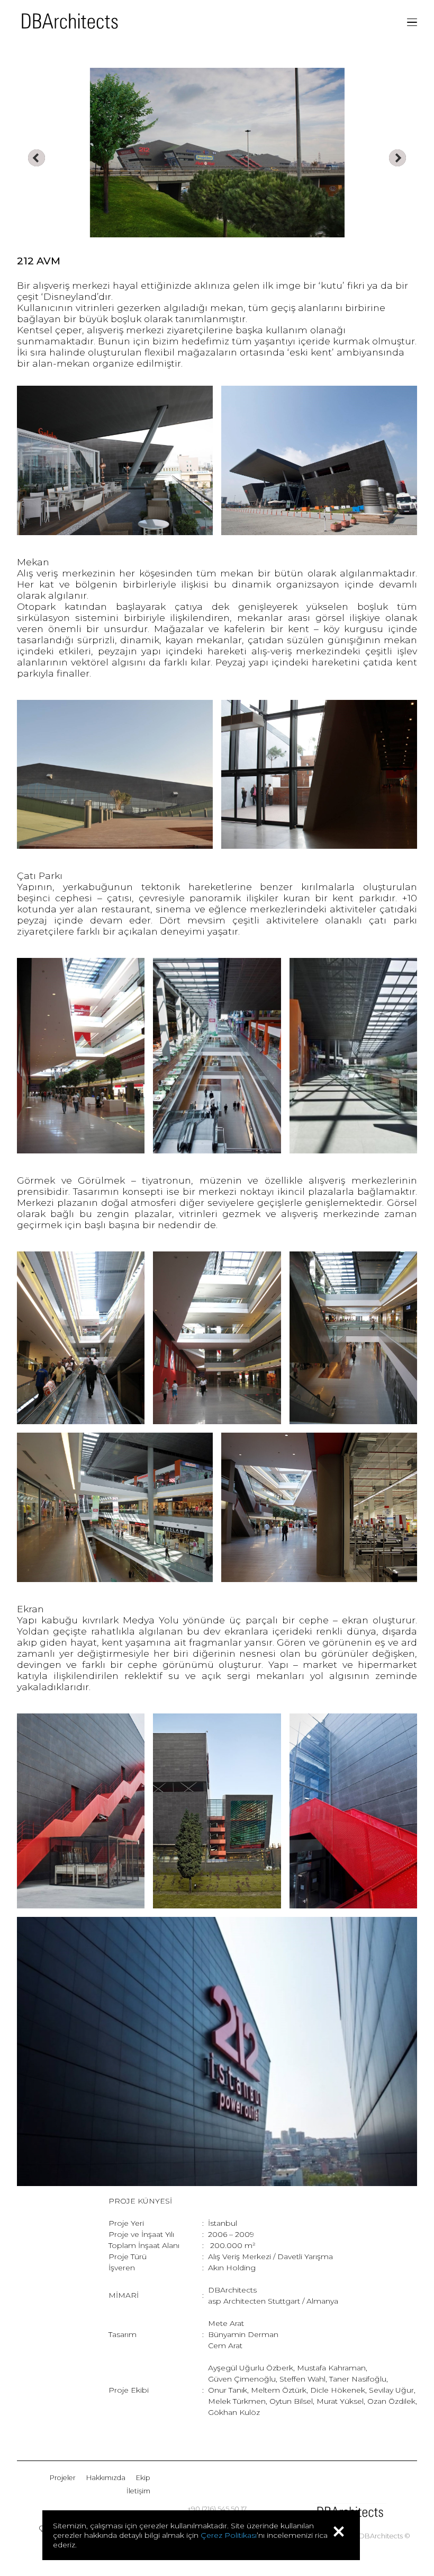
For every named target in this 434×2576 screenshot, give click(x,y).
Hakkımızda (106, 2478)
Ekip (143, 2478)
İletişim (138, 2491)
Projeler (63, 2478)
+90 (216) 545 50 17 (217, 2509)
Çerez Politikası (229, 2535)
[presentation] (37, 158)
